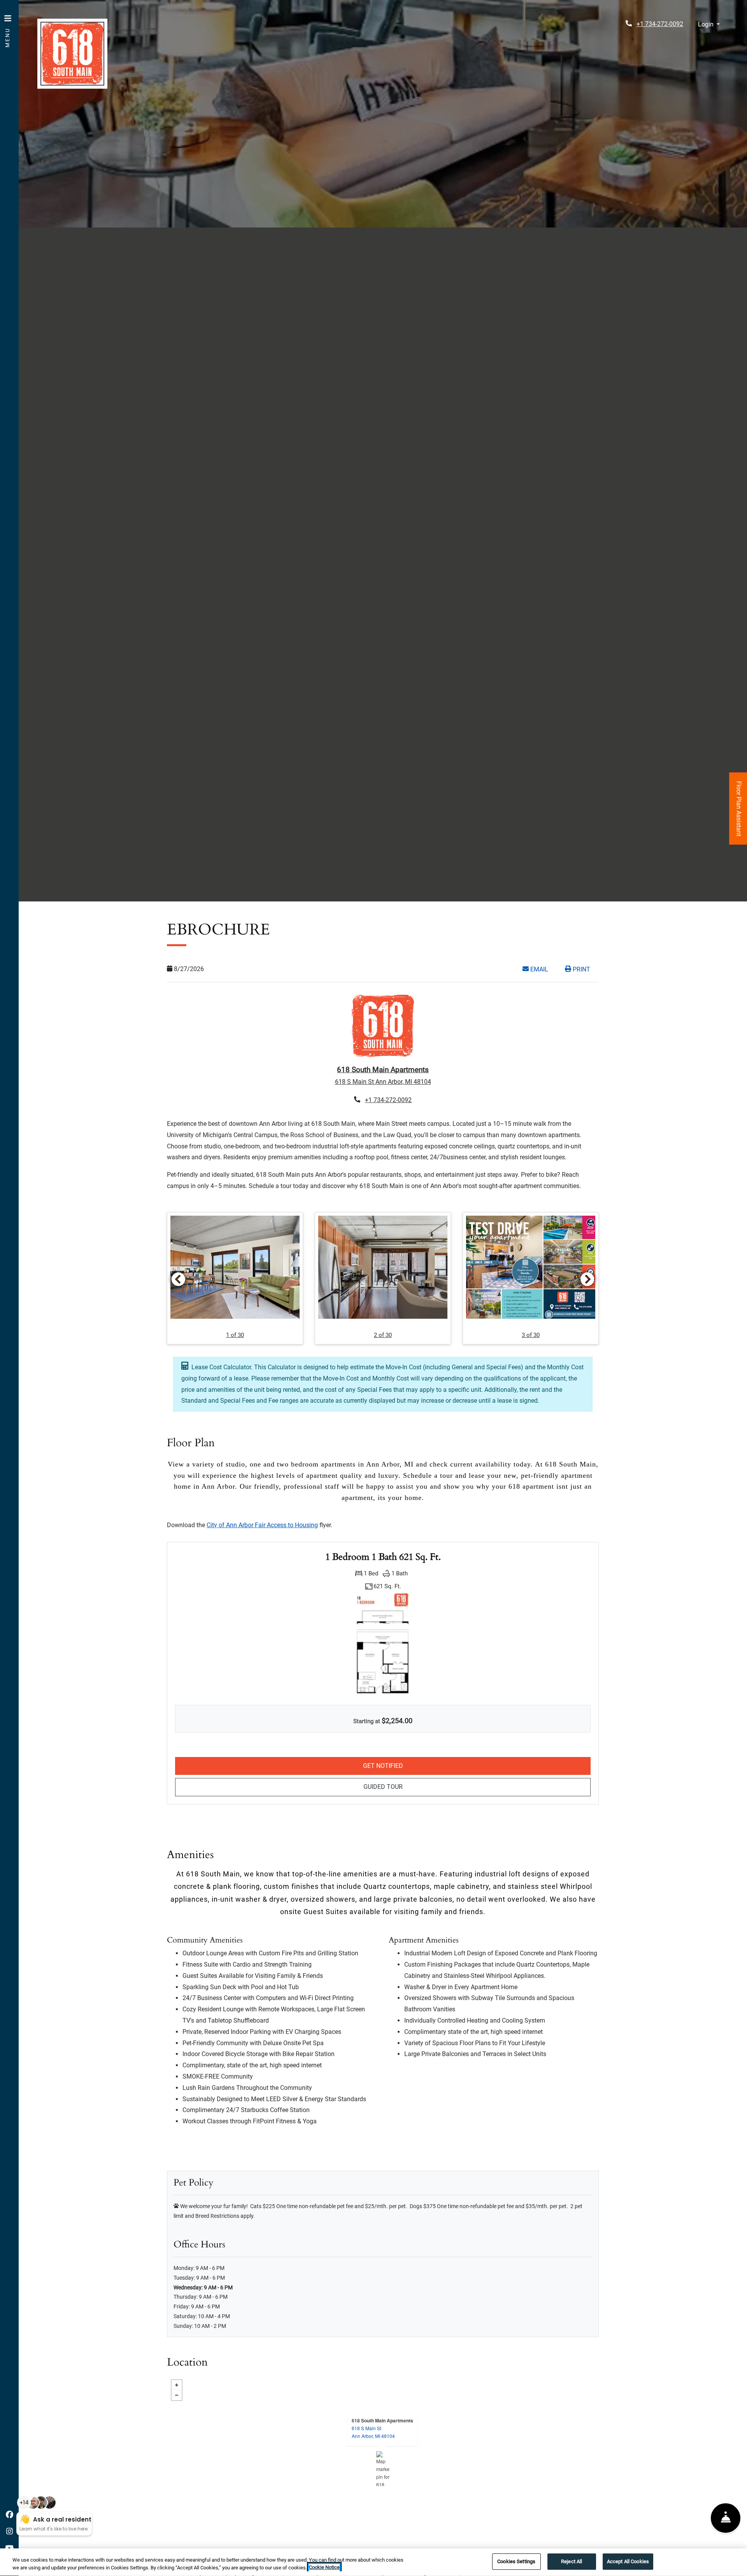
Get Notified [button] (461, 1766)
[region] (373, 2562)
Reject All (572, 2561)
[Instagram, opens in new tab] (9, 2532)
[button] (709, 25)
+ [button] (177, 2385)
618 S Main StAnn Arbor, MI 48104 (373, 2432)
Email (543, 969)
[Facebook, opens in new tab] (9, 2515)
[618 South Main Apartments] (383, 2469)
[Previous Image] (178, 1279)
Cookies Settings (516, 2561)
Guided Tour (435, 1787)
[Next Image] (587, 1279)
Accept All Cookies (628, 2561)
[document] (383, 2469)
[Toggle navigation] (8, 27)
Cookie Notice (324, 2568)
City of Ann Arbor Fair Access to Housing (262, 1525)
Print (581, 969)
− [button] (177, 2395)
